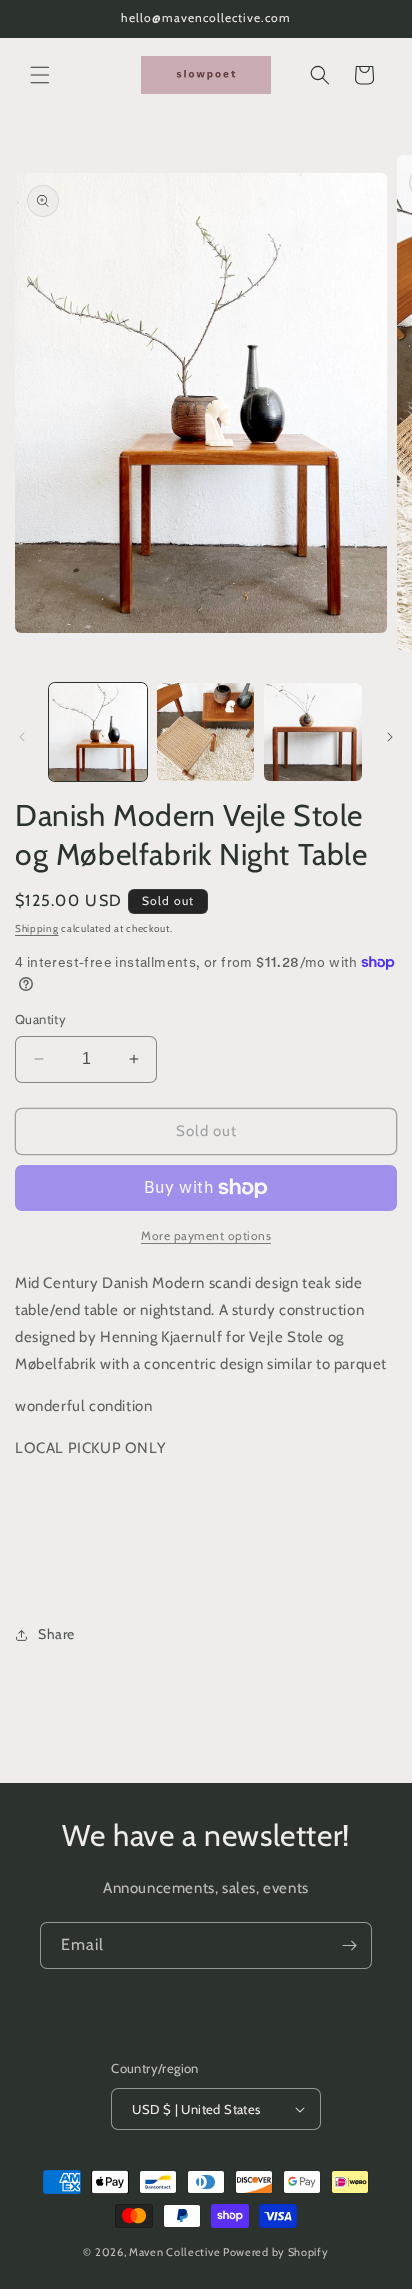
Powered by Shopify (276, 2252)
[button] (40, 75)
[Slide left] (22, 737)
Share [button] (56, 1634)
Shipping (37, 928)
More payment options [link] (206, 1235)
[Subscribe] (349, 1945)
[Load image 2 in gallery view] (206, 732)
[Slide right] (390, 737)
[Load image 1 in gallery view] (98, 732)
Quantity (40, 1019)
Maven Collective (174, 2252)
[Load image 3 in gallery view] (313, 732)
